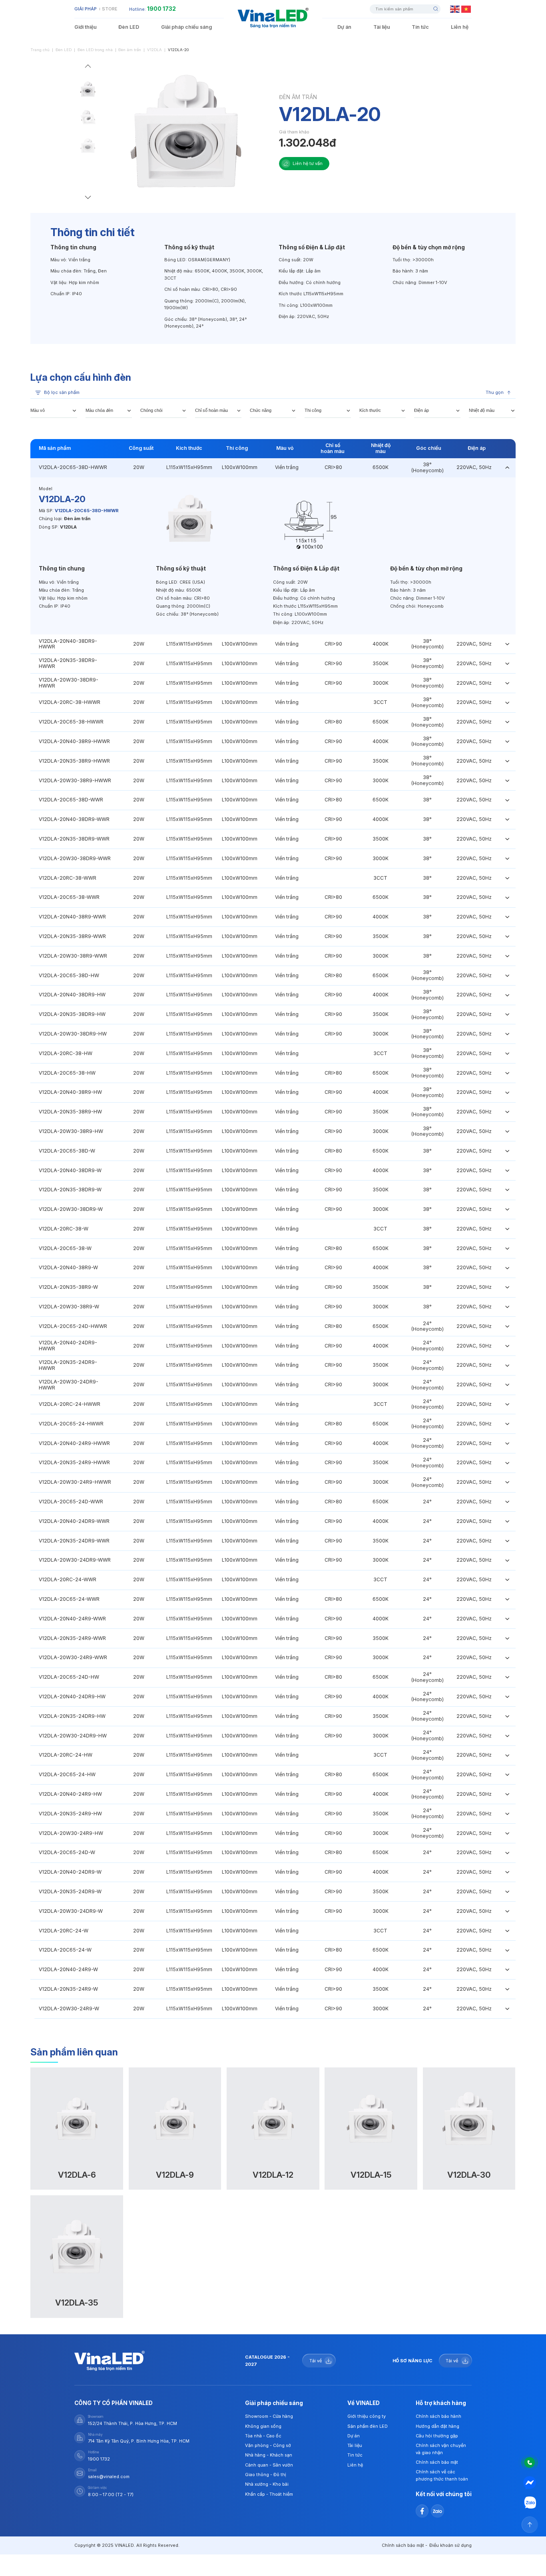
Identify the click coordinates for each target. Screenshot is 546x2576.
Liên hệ (460, 27)
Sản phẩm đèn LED (368, 2426)
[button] (88, 68)
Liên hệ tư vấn (308, 163)
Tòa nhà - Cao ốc (263, 2436)
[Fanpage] (530, 2483)
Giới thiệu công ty (367, 2416)
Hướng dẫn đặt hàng (437, 2426)
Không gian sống (263, 2426)
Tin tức (420, 27)
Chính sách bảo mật (437, 2462)
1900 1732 (161, 9)
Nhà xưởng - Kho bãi (267, 2484)
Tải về (316, 2361)
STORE (110, 9)
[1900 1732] (530, 2462)
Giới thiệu (86, 27)
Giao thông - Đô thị (266, 2475)
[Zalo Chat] (530, 2503)
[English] (455, 9)
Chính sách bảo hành (438, 2416)
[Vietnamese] (466, 9)
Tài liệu (382, 27)
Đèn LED (129, 27)
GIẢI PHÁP (86, 9)
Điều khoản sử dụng (450, 2545)
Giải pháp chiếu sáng (186, 27)
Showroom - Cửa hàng (269, 2416)
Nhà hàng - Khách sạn (269, 2455)
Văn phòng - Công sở (268, 2445)
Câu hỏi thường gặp (437, 2436)
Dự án (344, 27)
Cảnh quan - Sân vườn (269, 2465)
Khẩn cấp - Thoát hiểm (269, 2494)
